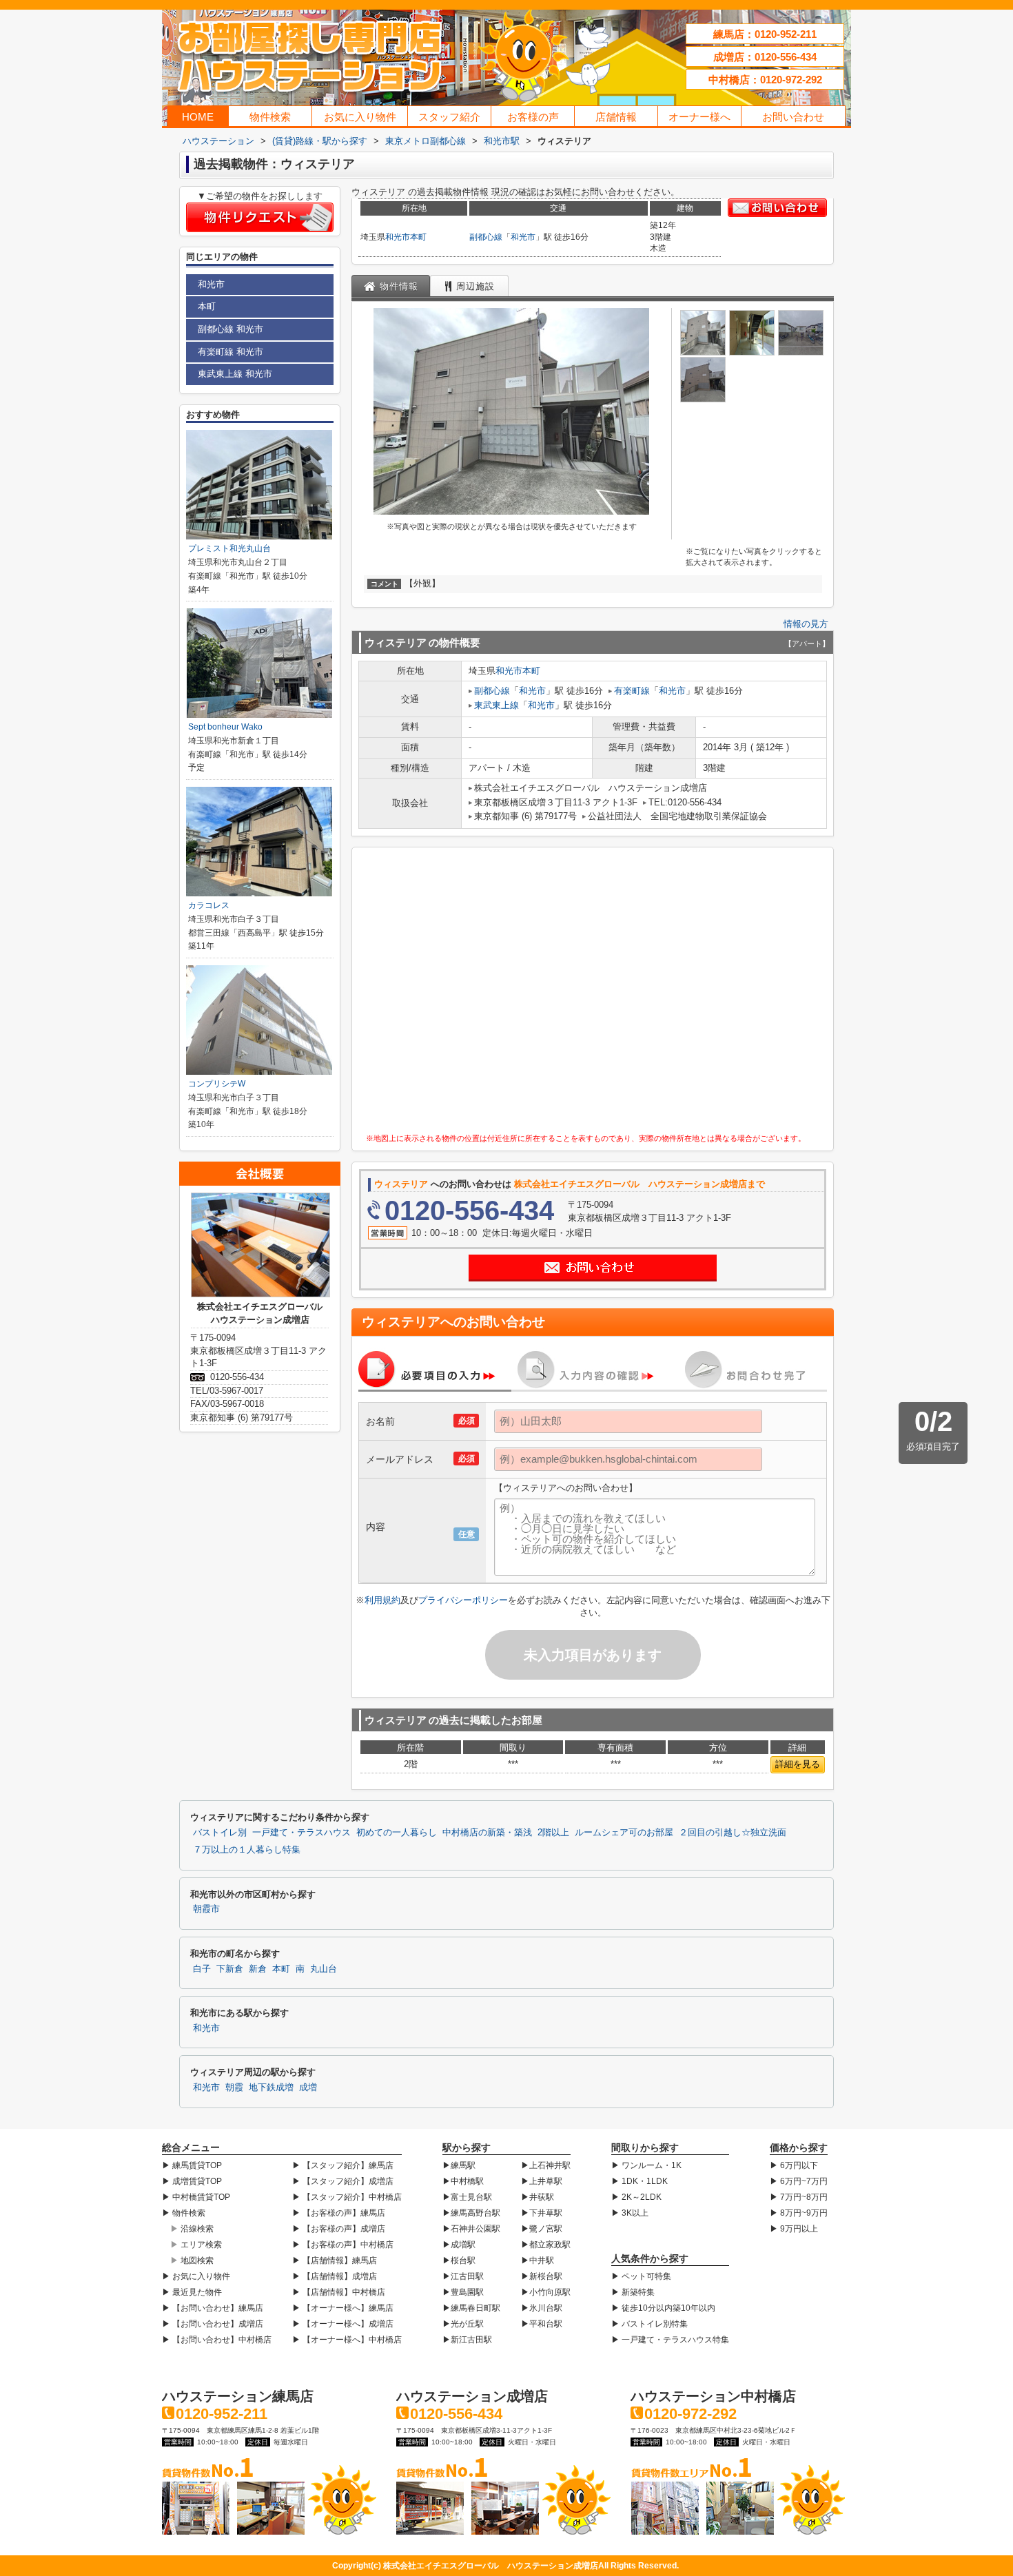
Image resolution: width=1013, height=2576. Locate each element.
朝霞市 (206, 1909)
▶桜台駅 (459, 2260)
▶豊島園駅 (463, 2292)
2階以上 (553, 1833)
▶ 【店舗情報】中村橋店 (339, 2292)
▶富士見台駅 (467, 2197)
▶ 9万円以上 (794, 2229)
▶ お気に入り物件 (196, 2276)
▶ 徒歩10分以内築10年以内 (663, 2308)
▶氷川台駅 (542, 2308)
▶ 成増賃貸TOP (192, 2181)
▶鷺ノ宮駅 (542, 2229)
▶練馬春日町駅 (471, 2308)
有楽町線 (632, 691)
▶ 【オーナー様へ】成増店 (343, 2324)
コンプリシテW (217, 1084)
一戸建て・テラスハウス (301, 1833)
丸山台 (324, 1969)
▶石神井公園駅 (471, 2229)
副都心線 (486, 237)
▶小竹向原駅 (546, 2292)
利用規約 (382, 1600)
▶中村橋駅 (463, 2181)
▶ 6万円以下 (794, 2165)
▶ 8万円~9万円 (799, 2213)
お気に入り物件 (360, 117)
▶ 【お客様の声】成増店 (339, 2229)
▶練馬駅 (459, 2165)
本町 (418, 237)
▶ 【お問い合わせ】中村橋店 (217, 2340)
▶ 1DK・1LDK (639, 2181)
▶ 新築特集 (633, 2292)
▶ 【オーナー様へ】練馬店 (343, 2308)
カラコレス (209, 905)
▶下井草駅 (542, 2213)
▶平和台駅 (542, 2324)
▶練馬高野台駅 (471, 2213)
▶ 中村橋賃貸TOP (196, 2197)
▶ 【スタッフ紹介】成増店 (343, 2181)
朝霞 (234, 2088)
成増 (308, 2088)
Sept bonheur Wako (225, 727)
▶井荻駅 (538, 2197)
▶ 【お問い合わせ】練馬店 (213, 2308)
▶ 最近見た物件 (192, 2292)
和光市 (398, 237)
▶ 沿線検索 (192, 2229)
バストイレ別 (220, 1833)
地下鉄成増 (271, 2088)
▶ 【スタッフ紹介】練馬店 (343, 2165)
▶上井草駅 (542, 2181)
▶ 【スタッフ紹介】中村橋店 (347, 2197)
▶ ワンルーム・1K (646, 2165)
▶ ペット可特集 (641, 2276)
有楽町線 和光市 (231, 352)
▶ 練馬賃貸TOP (192, 2165)
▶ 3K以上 (630, 2213)
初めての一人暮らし (397, 1833)
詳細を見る (798, 1764)
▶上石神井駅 (546, 2165)
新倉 (258, 1969)
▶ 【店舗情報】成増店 (335, 2276)
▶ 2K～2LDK (636, 2197)
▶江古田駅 (463, 2276)
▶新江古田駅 (467, 2340)
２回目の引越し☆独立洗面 (733, 1833)
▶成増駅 (459, 2245)
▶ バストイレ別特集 (649, 2324)
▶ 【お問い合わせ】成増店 (213, 2324)
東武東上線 (497, 705)
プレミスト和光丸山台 (229, 548)
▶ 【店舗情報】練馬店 (335, 2260)
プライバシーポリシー (463, 1600)
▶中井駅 (538, 2260)
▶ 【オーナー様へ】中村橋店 (347, 2340)
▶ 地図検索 (192, 2260)
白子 (202, 1969)
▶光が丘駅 (463, 2324)
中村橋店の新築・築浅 (487, 1833)
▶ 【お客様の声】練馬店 (339, 2213)
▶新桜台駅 (542, 2276)
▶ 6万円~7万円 (799, 2181)
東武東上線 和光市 (235, 374)
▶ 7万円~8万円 (799, 2197)
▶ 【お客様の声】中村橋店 (343, 2245)
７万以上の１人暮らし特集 (247, 1850)
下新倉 (230, 1969)
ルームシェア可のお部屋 (624, 1833)
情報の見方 (806, 624)
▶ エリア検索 (196, 2245)
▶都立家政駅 (546, 2245)
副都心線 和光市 (231, 329)
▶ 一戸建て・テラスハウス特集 (670, 2340)
